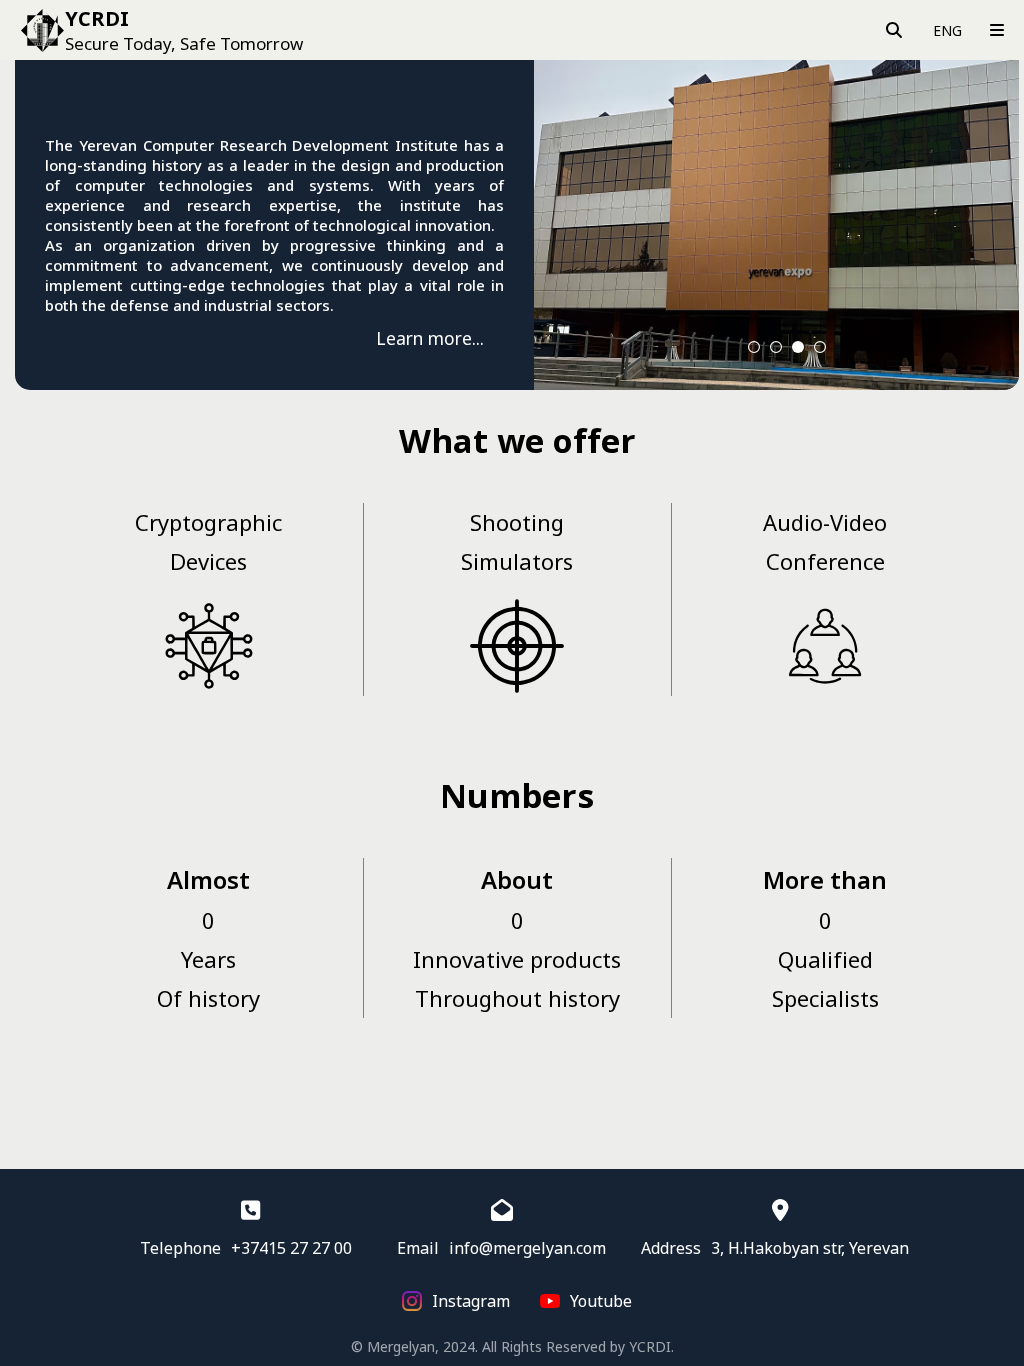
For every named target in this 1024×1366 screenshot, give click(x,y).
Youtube (601, 1301)
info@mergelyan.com (527, 1248)
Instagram (471, 1301)
